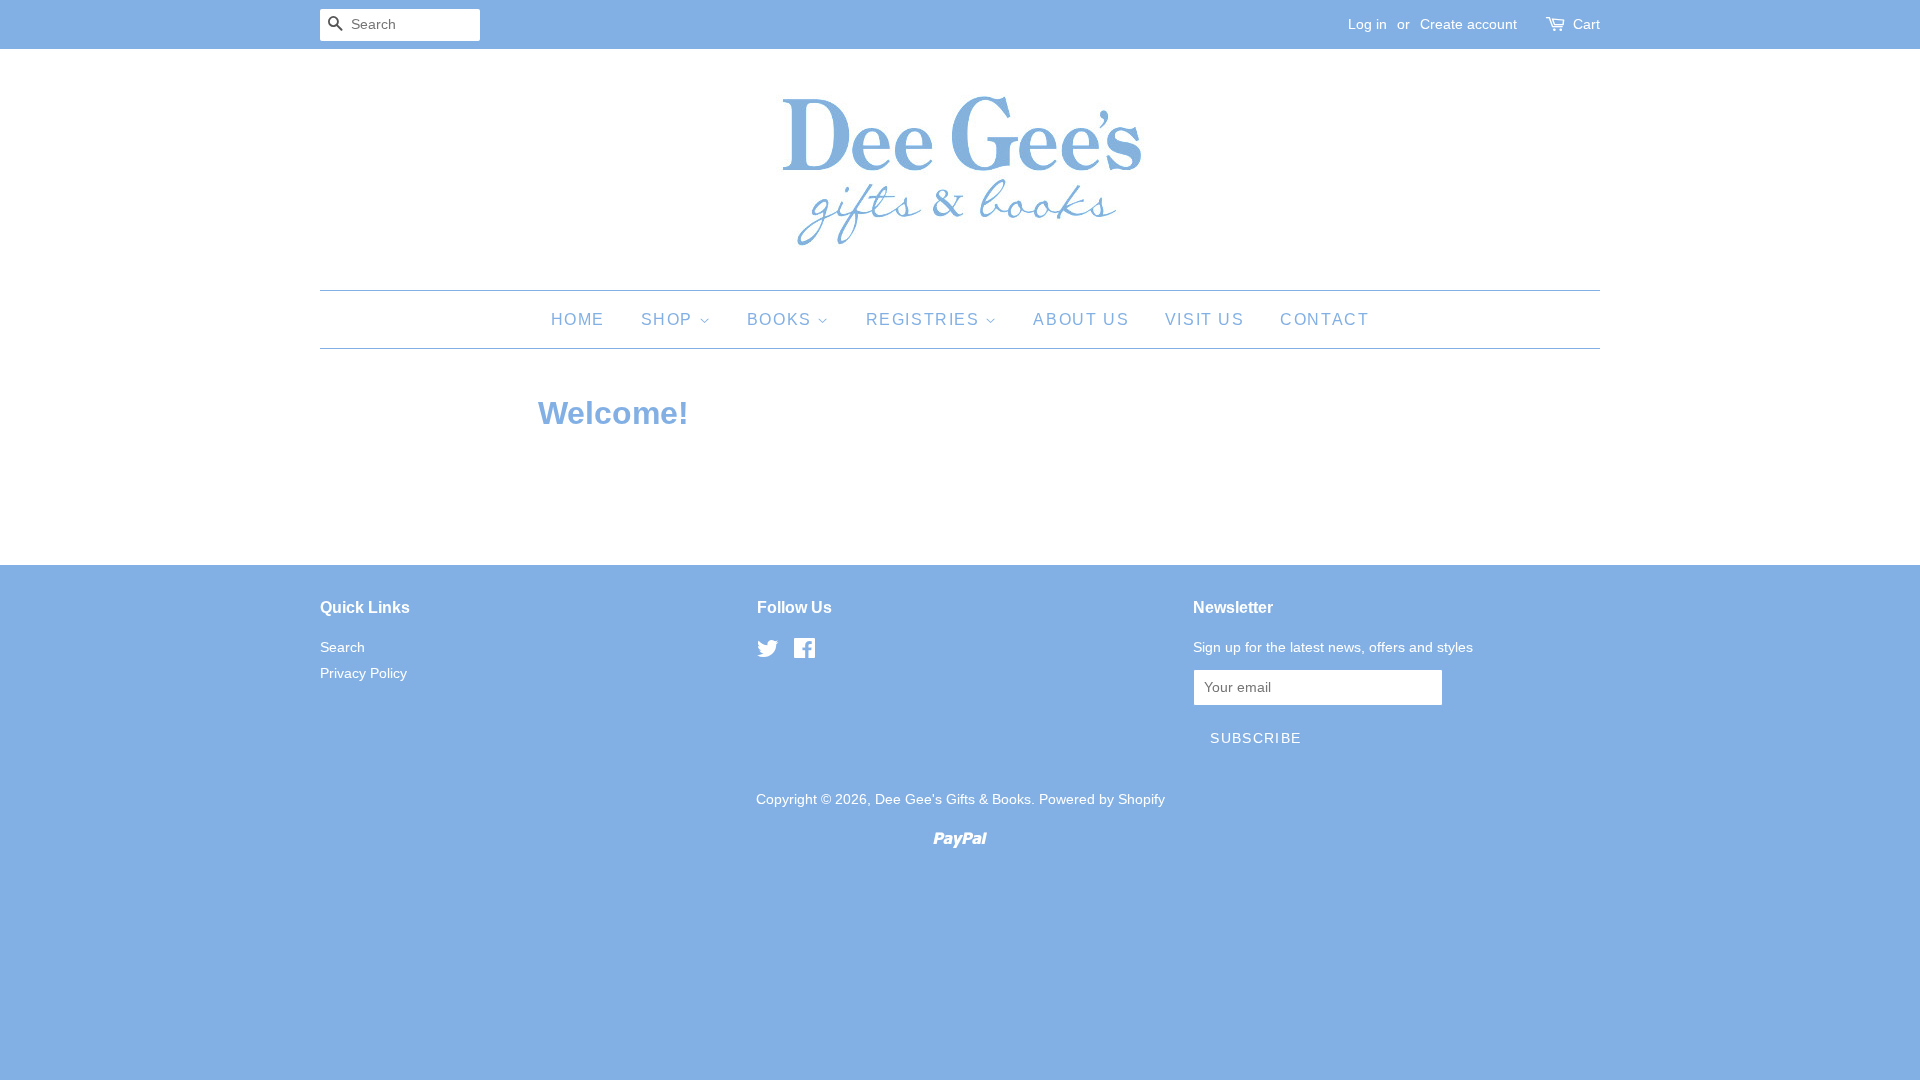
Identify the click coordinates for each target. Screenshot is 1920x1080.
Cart (1586, 24)
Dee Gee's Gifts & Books (953, 799)
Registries (926, 319)
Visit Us (1205, 319)
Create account (1468, 24)
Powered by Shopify (1102, 799)
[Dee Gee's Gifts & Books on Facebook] (804, 652)
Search (342, 647)
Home (578, 319)
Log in (1367, 24)
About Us (1081, 319)
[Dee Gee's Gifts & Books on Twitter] (768, 652)
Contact (1324, 319)
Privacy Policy (363, 673)
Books (782, 319)
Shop (670, 319)
